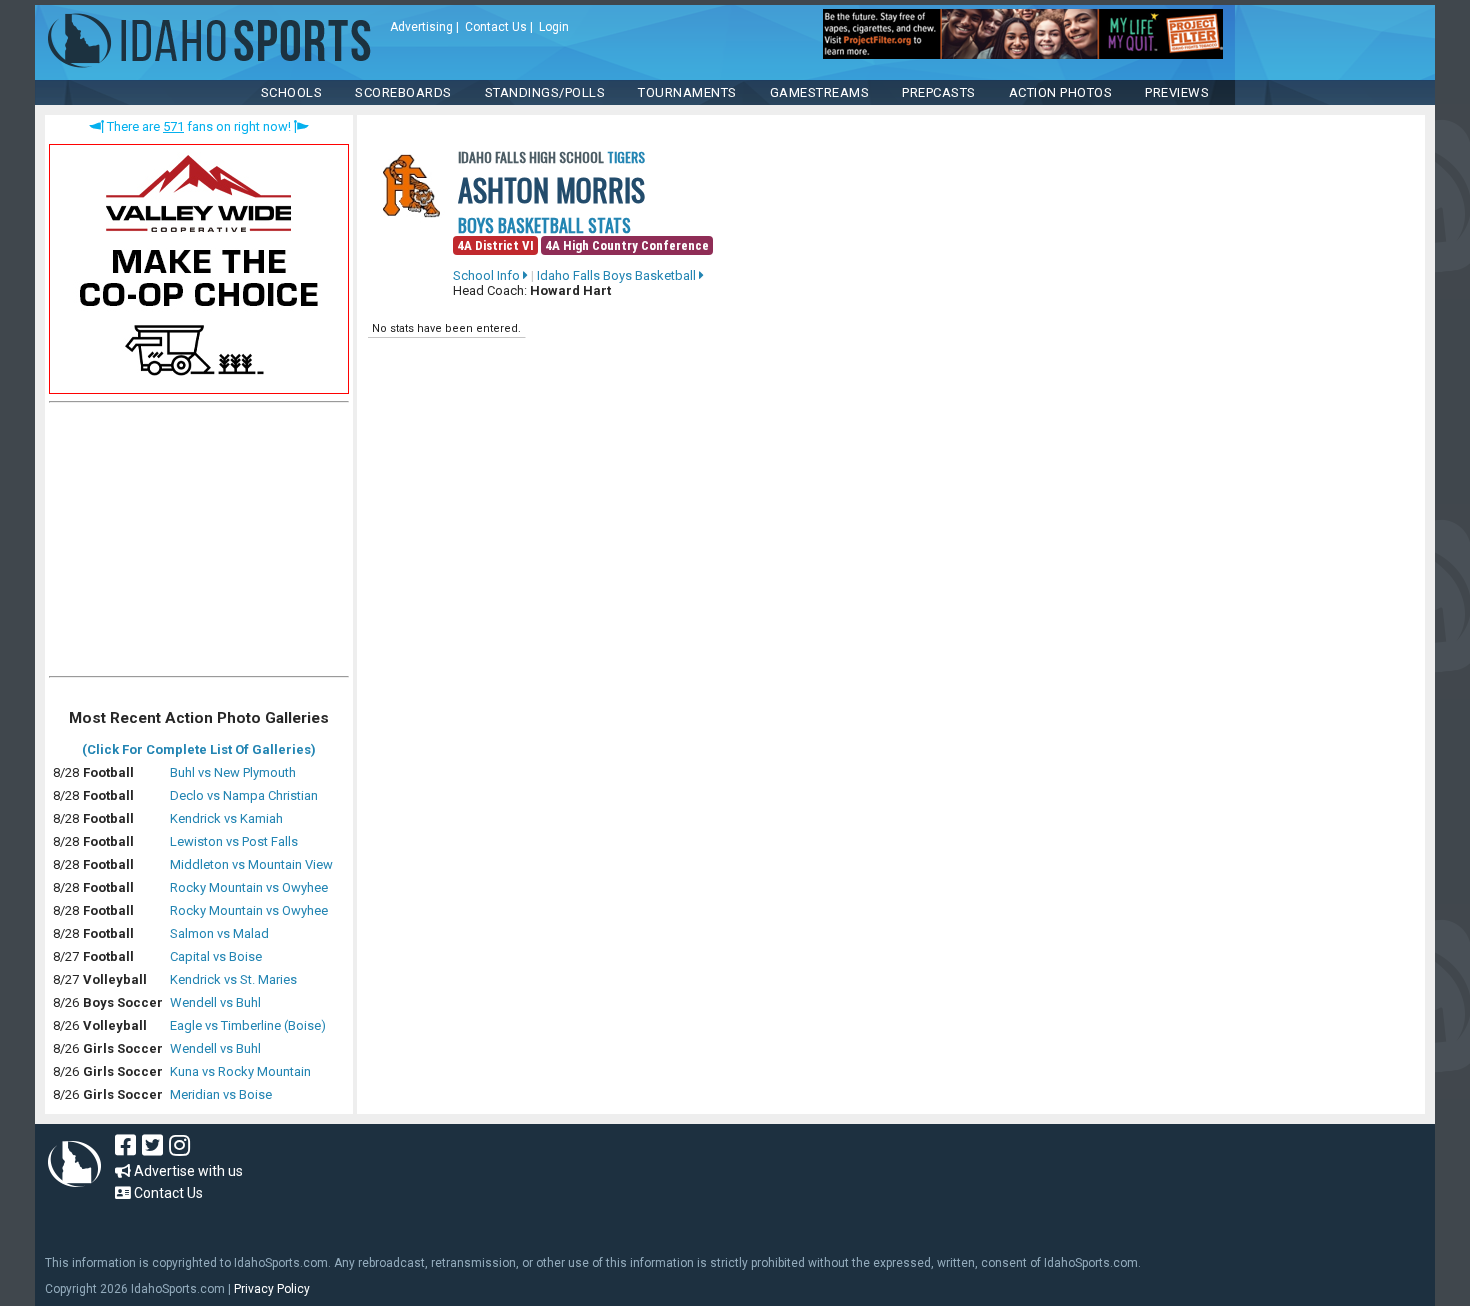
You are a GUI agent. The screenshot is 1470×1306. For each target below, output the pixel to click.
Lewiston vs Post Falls (234, 841)
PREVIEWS (1177, 92)
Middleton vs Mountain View (251, 864)
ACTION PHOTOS (1061, 92)
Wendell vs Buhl (215, 1002)
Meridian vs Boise (221, 1094)
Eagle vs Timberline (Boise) (248, 1025)
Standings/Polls (545, 92)
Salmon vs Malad (219, 933)
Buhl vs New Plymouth (233, 772)
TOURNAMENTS (687, 92)
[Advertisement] (199, 544)
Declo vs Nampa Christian (244, 795)
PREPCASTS (939, 92)
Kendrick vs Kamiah (226, 818)
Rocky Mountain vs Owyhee (249, 887)
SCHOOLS (292, 92)
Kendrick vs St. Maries (233, 979)
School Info (488, 275)
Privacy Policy (272, 1289)
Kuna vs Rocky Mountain (240, 1071)
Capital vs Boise (216, 956)
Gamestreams (820, 92)
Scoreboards (403, 92)
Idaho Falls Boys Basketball (618, 275)
